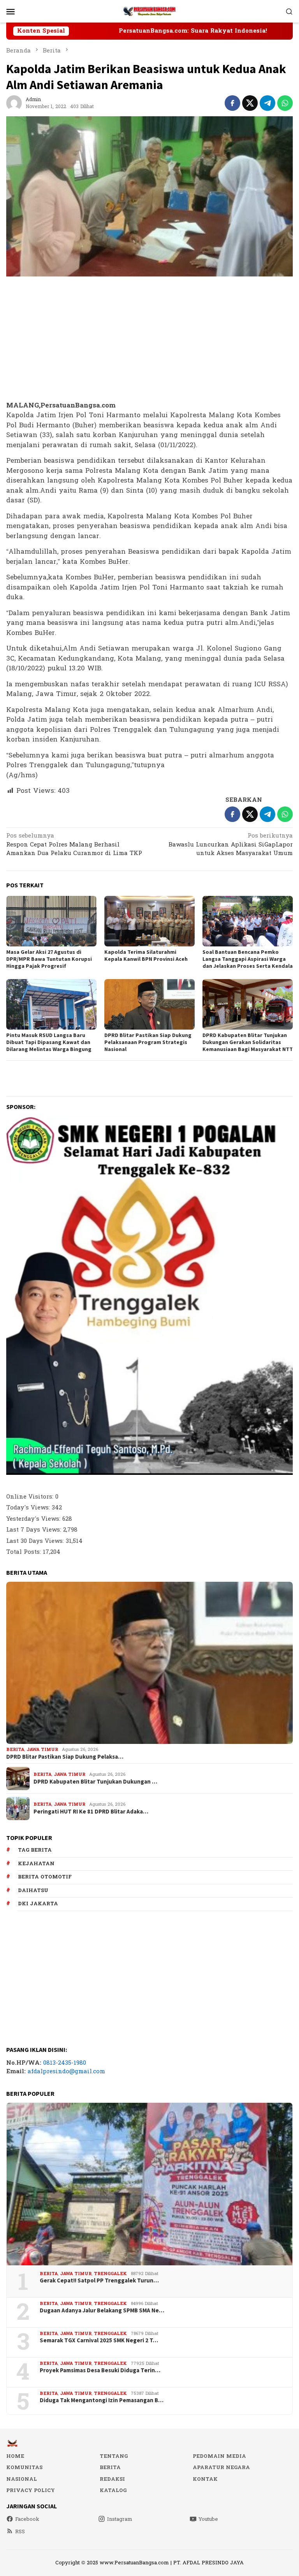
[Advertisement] (149, 339)
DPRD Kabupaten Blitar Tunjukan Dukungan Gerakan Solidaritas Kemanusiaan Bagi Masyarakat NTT (248, 1042)
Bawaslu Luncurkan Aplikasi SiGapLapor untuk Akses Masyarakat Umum (231, 845)
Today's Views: (29, 1508)
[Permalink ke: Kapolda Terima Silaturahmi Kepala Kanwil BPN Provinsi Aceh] (149, 921)
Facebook (27, 2519)
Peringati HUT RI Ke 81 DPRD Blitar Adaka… (91, 1812)
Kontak (205, 2479)
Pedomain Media (219, 2456)
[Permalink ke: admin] (14, 103)
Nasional (22, 2479)
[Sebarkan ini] (232, 103)
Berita (15, 1750)
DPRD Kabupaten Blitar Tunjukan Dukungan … (95, 1782)
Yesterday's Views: (34, 1519)
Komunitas (24, 2468)
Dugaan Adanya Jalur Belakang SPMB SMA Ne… (102, 2310)
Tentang (114, 2456)
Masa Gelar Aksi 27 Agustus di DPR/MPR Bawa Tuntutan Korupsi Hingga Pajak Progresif (49, 959)
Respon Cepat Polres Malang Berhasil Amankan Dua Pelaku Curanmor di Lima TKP (74, 845)
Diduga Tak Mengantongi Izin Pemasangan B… (102, 2400)
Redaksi (112, 2479)
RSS (20, 2532)
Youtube (208, 2519)
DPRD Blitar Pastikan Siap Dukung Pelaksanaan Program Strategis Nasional (148, 1042)
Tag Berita (35, 1850)
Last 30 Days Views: (36, 1541)
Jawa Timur (42, 1750)
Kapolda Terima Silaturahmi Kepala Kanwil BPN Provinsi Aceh (146, 955)
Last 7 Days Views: (35, 1530)
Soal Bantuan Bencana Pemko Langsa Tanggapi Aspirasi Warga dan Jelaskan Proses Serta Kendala (248, 959)
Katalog (113, 2490)
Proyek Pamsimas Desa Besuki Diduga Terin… (100, 2370)
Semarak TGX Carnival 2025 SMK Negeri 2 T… (99, 2340)
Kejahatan (36, 1864)
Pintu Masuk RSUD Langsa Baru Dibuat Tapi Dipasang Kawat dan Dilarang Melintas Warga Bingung (49, 1042)
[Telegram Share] (267, 103)
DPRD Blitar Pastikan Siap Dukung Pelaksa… (65, 1757)
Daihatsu (33, 1890)
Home (15, 2456)
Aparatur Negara (221, 2468)
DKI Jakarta (38, 1904)
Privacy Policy (31, 2490)
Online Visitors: (31, 1497)
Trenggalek (110, 2274)
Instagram (120, 2519)
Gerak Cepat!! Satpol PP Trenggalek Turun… (99, 2280)
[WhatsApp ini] (285, 103)
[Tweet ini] (250, 103)
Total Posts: (25, 1552)
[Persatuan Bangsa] (149, 11)
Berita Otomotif (45, 1877)
